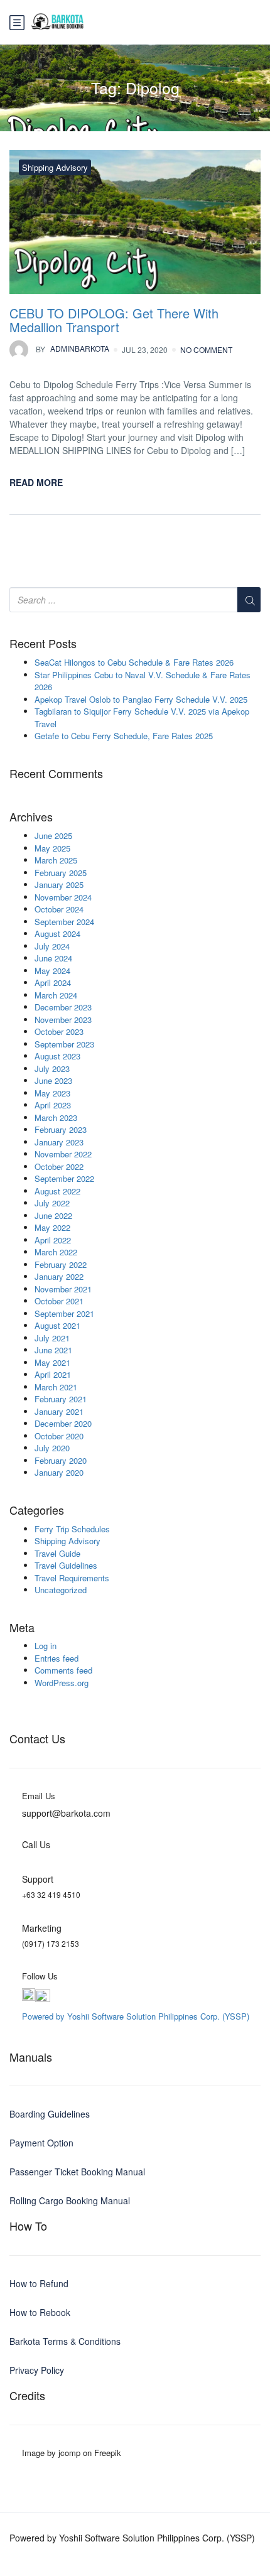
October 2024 (59, 909)
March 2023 (56, 1118)
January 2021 (59, 1411)
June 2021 (53, 1350)
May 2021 (52, 1362)
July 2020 (52, 1448)
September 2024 (64, 922)
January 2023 (59, 1142)
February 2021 (61, 1399)
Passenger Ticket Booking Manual (77, 2172)
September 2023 (64, 1044)
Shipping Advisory (55, 167)
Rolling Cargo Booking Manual (70, 2200)
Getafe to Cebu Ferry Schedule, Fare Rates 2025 (124, 736)
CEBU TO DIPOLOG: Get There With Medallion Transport (114, 320)
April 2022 (53, 1240)
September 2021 (64, 1313)
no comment (206, 349)
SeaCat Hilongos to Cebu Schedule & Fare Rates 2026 (134, 662)
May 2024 (52, 971)
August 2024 (57, 934)
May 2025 (52, 848)
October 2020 (59, 1436)
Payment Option (41, 2143)
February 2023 (61, 1129)
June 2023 (53, 1080)
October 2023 (59, 1031)
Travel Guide (57, 1553)
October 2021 (59, 1301)
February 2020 (61, 1460)
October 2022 (59, 1166)
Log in (46, 1646)
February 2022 (61, 1264)
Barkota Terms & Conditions (65, 2341)
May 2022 (52, 1227)
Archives (31, 817)
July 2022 (52, 1203)
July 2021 (52, 1338)
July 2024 (52, 946)
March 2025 (56, 860)
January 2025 (59, 885)
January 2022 (59, 1276)
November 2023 (63, 1020)
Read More (36, 482)
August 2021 (57, 1325)
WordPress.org (62, 1683)
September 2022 (64, 1178)
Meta (22, 1628)
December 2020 (63, 1423)
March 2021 (56, 1387)
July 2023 (52, 1069)
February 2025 (61, 873)
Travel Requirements (72, 1578)
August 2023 (57, 1056)
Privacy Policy (37, 2370)
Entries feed (57, 1658)
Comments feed (63, 1670)
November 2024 (63, 897)
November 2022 (63, 1154)
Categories (37, 1510)
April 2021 (53, 1374)
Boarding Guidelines (50, 2114)
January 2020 (59, 1472)
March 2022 (56, 1252)
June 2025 (53, 836)
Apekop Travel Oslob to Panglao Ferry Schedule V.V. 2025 (141, 699)
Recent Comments (56, 774)
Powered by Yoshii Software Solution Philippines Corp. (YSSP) (136, 2016)
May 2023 (52, 1093)
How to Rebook (40, 2312)
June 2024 (53, 958)
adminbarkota (73, 349)
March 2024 (56, 995)
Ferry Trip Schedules (72, 1529)
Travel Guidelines (66, 1565)
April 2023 (53, 1105)
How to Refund (39, 2283)
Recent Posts (43, 644)
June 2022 (53, 1215)
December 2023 (63, 1007)
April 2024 (53, 982)
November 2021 (63, 1289)
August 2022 (57, 1191)
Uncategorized (61, 1590)
